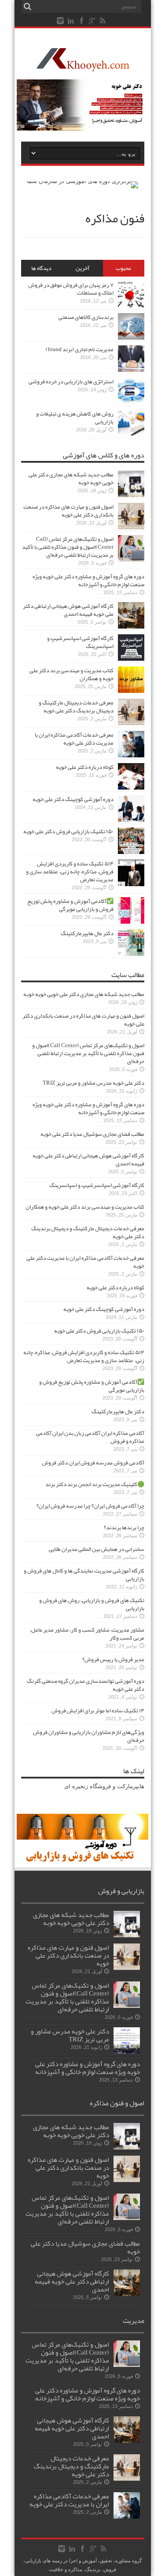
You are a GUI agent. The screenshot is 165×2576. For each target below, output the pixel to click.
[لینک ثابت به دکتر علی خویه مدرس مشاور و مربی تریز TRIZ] (127, 2052)
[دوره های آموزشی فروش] (83, 1860)
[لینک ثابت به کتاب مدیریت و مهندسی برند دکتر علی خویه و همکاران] (131, 691)
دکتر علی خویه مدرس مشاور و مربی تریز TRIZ (93, 1083)
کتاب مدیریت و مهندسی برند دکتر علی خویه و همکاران (71, 674)
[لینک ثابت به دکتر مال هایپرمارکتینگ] (131, 954)
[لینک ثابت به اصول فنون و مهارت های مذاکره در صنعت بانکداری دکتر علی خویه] (131, 527)
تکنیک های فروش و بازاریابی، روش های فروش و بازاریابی (92, 1604)
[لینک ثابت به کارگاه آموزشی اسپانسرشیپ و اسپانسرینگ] (131, 659)
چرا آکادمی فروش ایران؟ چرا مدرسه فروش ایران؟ (90, 1506)
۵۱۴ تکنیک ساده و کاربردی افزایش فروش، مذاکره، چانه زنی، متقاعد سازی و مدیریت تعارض (70, 872)
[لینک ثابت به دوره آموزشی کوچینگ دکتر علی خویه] (131, 820)
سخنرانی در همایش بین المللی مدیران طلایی (97, 1549)
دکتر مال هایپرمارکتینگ (87, 933)
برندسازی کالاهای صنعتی (86, 317)
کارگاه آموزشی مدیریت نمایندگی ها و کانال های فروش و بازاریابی (84, 1575)
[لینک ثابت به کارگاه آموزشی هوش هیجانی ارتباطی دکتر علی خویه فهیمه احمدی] (131, 627)
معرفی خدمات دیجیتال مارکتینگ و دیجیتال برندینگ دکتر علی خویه (76, 707)
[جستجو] (28, 7)
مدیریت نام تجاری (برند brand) (80, 349)
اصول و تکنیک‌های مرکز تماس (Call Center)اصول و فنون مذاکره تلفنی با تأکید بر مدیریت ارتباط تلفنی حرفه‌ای (68, 547)
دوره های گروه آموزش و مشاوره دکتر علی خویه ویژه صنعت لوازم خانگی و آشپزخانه (88, 580)
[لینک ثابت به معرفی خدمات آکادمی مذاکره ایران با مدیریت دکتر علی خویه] (131, 755)
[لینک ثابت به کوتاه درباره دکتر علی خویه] (131, 788)
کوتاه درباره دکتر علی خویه (85, 767)
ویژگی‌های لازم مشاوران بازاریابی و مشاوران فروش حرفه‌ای (89, 1736)
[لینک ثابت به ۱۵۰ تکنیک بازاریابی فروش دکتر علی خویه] (131, 852)
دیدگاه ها (41, 268)
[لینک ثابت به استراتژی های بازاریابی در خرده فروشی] (131, 402)
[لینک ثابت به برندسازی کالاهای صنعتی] (131, 338)
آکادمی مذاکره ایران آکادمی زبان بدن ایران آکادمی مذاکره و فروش (90, 1437)
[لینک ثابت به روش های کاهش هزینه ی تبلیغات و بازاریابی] (131, 434)
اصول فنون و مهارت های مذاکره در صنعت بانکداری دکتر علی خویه (68, 511)
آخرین (82, 268)
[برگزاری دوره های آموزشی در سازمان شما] (82, 181)
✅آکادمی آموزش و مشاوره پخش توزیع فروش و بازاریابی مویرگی (70, 905)
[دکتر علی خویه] (83, 129)
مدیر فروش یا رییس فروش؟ (113, 1659)
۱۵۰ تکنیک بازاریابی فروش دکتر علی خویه (68, 831)
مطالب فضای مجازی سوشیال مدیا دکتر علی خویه (92, 1134)
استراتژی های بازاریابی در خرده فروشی (71, 382)
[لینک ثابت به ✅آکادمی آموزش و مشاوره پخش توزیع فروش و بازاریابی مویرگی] (131, 922)
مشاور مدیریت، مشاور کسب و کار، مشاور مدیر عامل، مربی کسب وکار (87, 1634)
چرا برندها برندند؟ (124, 1528)
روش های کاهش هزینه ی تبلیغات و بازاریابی (75, 418)
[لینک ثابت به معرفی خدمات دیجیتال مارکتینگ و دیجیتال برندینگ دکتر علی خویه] (131, 723)
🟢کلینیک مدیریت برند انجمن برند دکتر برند (95, 1484)
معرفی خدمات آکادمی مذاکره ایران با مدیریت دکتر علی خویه (74, 739)
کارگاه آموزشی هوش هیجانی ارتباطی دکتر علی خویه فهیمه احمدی (68, 610)
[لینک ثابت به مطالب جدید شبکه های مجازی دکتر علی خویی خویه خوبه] (131, 495)
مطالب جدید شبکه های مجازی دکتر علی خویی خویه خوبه (71, 479)
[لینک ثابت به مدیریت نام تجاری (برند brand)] (131, 370)
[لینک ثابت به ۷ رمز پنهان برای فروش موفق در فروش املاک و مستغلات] (131, 305)
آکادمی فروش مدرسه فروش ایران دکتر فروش (93, 1463)
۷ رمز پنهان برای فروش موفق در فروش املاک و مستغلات (71, 289)
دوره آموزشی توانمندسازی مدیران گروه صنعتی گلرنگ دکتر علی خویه (86, 1685)
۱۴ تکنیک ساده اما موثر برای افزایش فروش (98, 1711)
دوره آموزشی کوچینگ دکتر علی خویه (73, 799)
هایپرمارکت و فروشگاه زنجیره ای (104, 1786)
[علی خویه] (83, 65)
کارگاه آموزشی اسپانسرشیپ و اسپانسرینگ (80, 642)
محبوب (123, 268)
